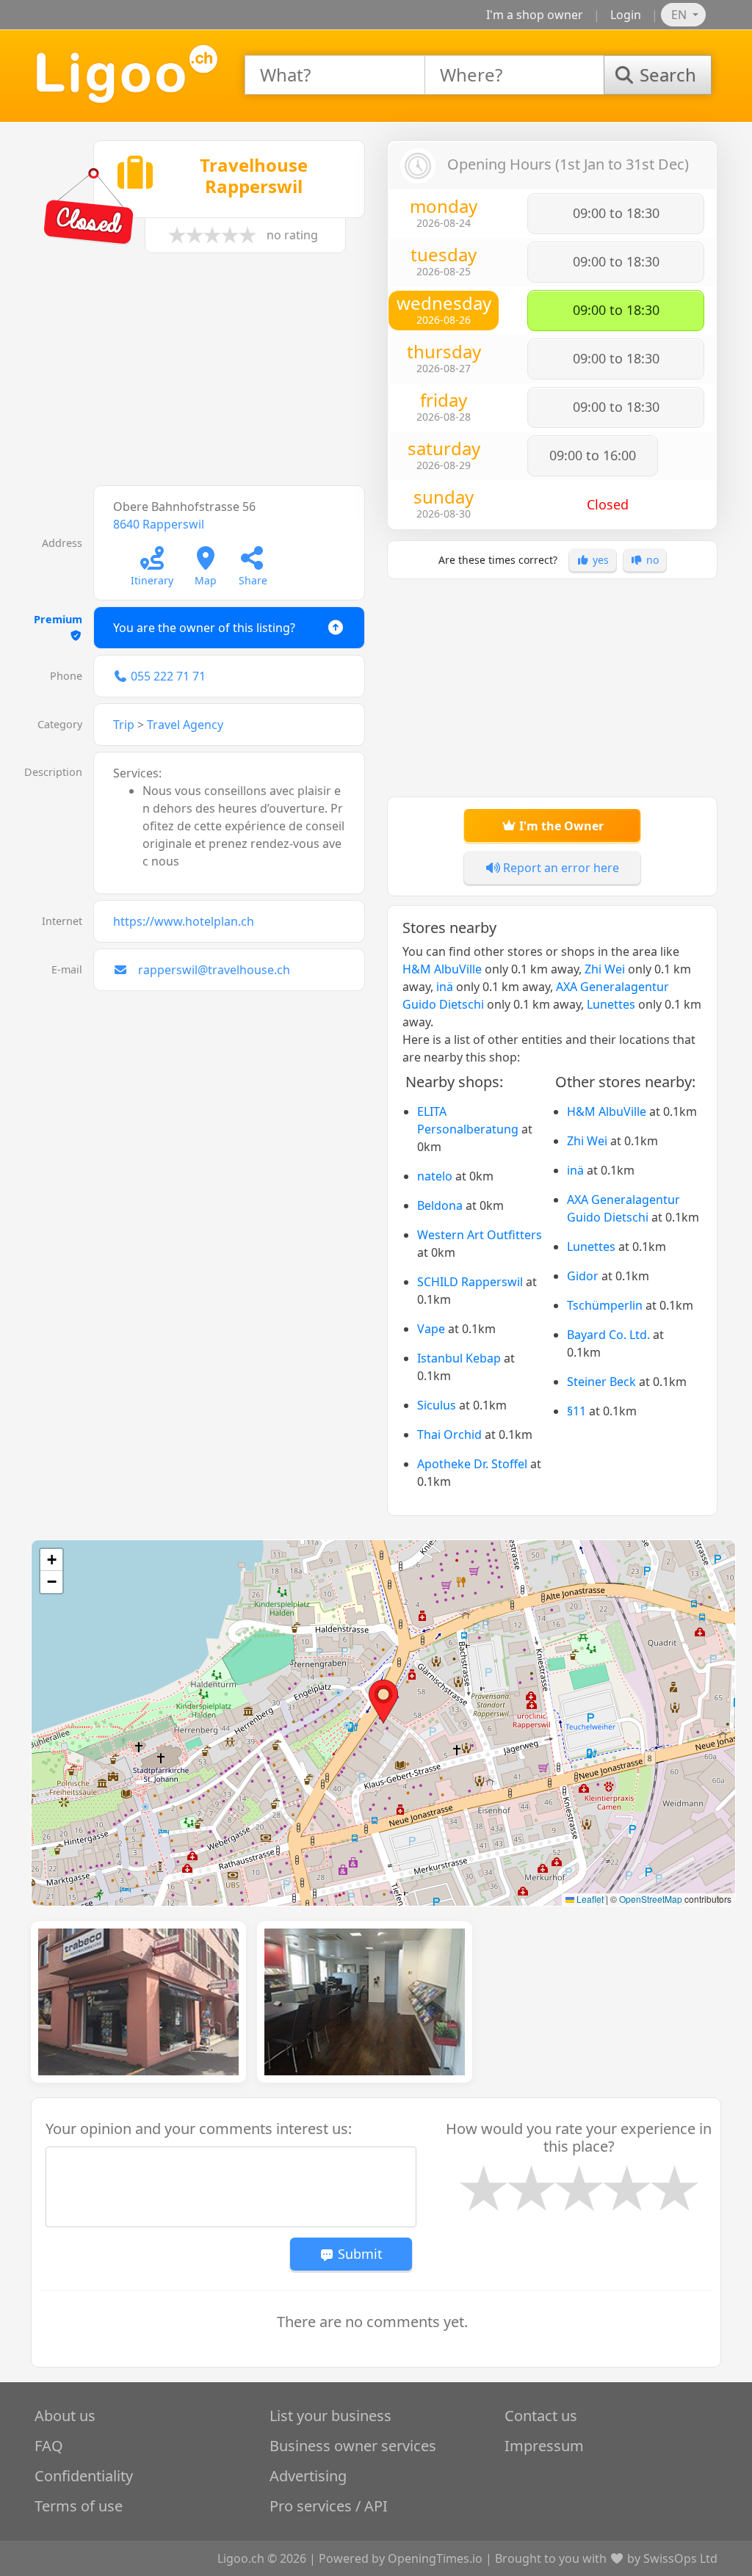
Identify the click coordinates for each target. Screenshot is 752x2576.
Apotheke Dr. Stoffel (472, 1464)
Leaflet (589, 1899)
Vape (431, 1329)
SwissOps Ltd (680, 2558)
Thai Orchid (449, 1434)
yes (599, 560)
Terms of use (79, 2506)
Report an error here (560, 868)
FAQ (49, 2446)
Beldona (440, 1205)
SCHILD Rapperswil (470, 1282)
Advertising (308, 2476)
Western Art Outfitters (480, 1235)
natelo (435, 1176)
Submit (358, 2254)
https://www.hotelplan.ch (184, 921)
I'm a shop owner (535, 15)
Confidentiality (84, 2476)
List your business (330, 2416)
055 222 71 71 (168, 676)
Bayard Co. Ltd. (608, 1335)
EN (680, 15)
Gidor (583, 1276)
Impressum (544, 2446)
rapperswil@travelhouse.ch (214, 970)
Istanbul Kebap (459, 1358)
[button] (383, 1702)
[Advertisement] (200, 377)
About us (65, 2416)
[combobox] (335, 75)
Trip (124, 725)
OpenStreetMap (651, 1899)
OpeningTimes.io (435, 2558)
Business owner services (353, 2446)
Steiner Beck (601, 1382)
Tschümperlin (605, 1305)
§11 (576, 1411)
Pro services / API (329, 2506)
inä (445, 987)
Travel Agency (185, 725)
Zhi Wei (605, 969)
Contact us (541, 2416)
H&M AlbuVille (442, 969)
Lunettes (611, 1004)
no (651, 560)
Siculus (437, 1405)
